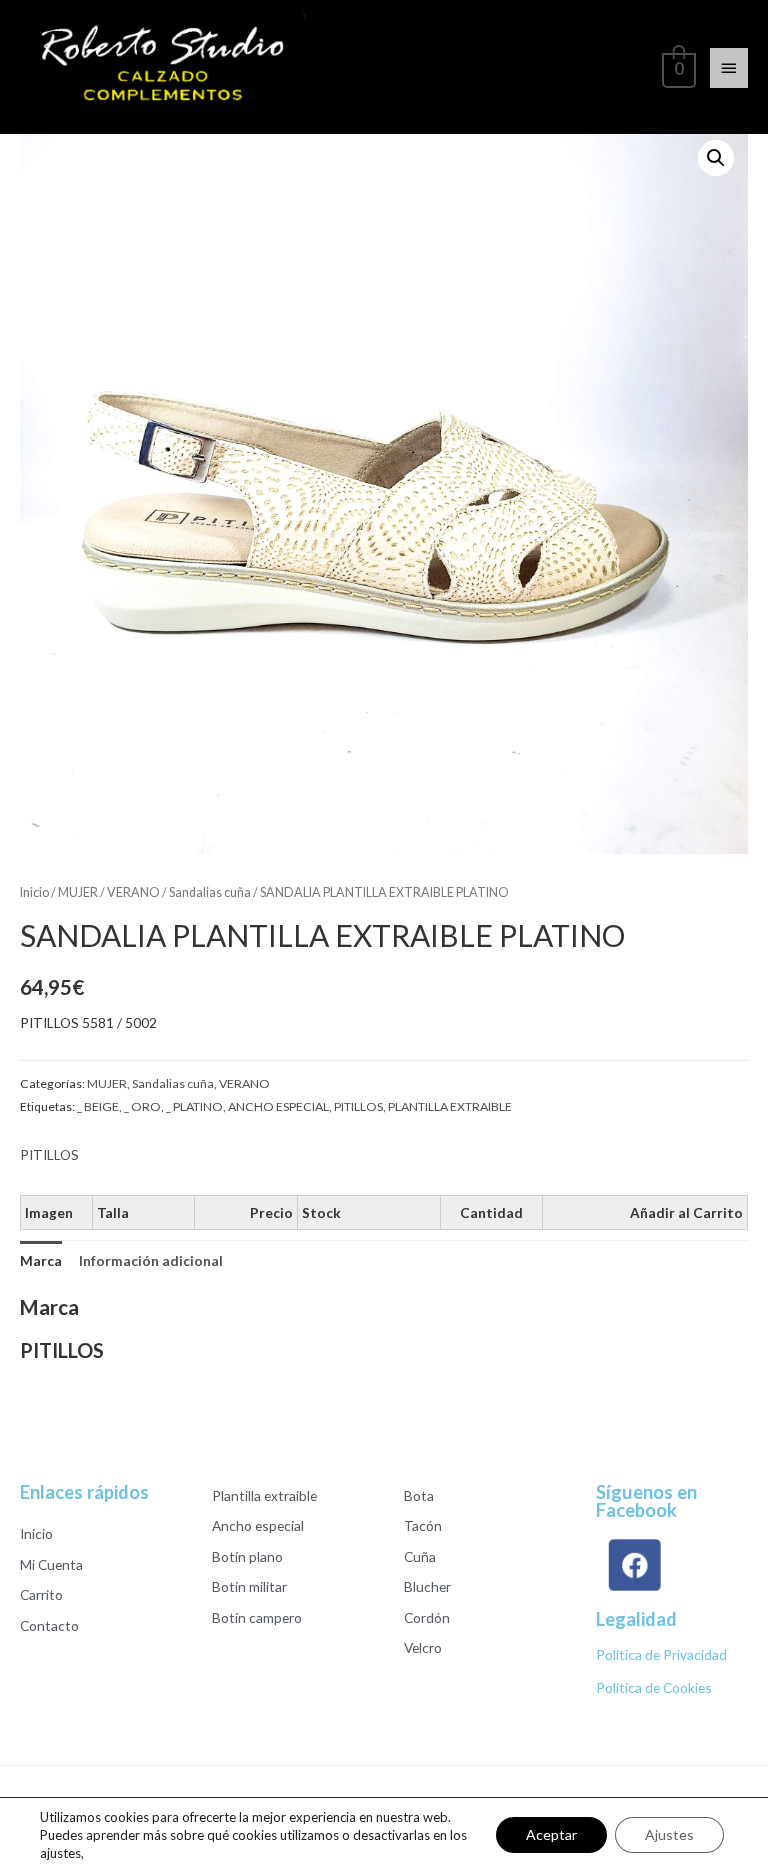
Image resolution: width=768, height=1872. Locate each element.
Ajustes (669, 1834)
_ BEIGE (98, 1106)
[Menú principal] (729, 68)
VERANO (133, 892)
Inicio (34, 892)
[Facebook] (632, 1564)
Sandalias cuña (210, 892)
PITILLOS (358, 1106)
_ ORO (142, 1106)
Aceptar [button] (551, 1834)
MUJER (78, 892)
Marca (41, 1260)
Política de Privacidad (661, 1654)
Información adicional (151, 1260)
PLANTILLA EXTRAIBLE (450, 1106)
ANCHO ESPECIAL (278, 1106)
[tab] (41, 1260)
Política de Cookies (654, 1687)
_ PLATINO (194, 1106)
